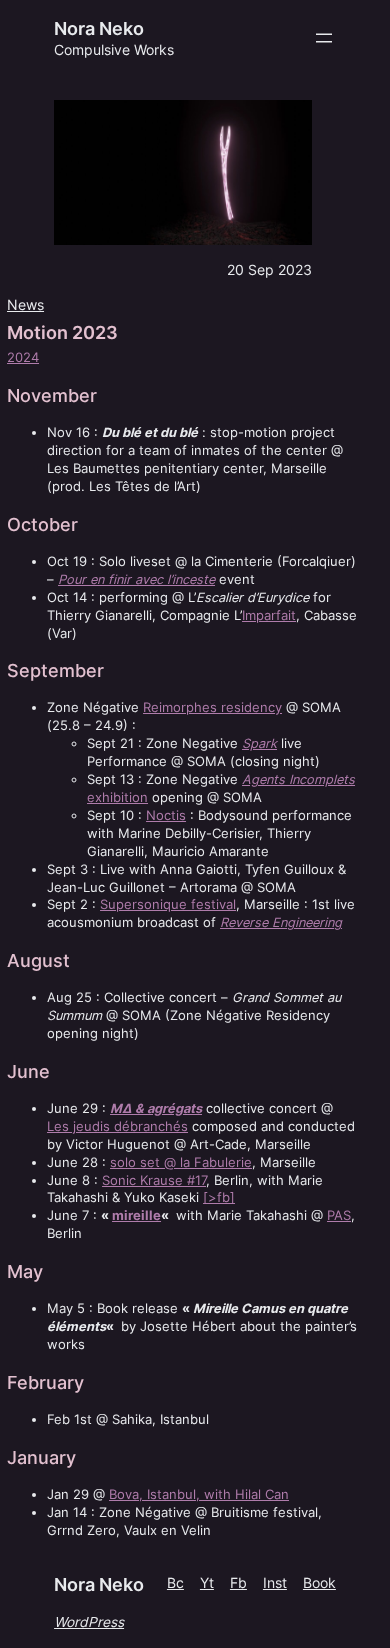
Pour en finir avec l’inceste (136, 579)
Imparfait (269, 615)
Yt (207, 1583)
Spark (259, 743)
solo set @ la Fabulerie (181, 1162)
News (25, 305)
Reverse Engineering (281, 922)
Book (319, 1583)
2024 (23, 357)
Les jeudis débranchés (117, 1126)
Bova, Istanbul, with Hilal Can (199, 1494)
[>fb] (219, 1197)
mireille (136, 1215)
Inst (275, 1583)
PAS (339, 1215)
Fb (238, 1583)
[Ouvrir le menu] (324, 38)
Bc (175, 1583)
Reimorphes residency (212, 707)
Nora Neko (99, 28)
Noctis (166, 815)
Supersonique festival (168, 904)
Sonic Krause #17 (154, 1180)
